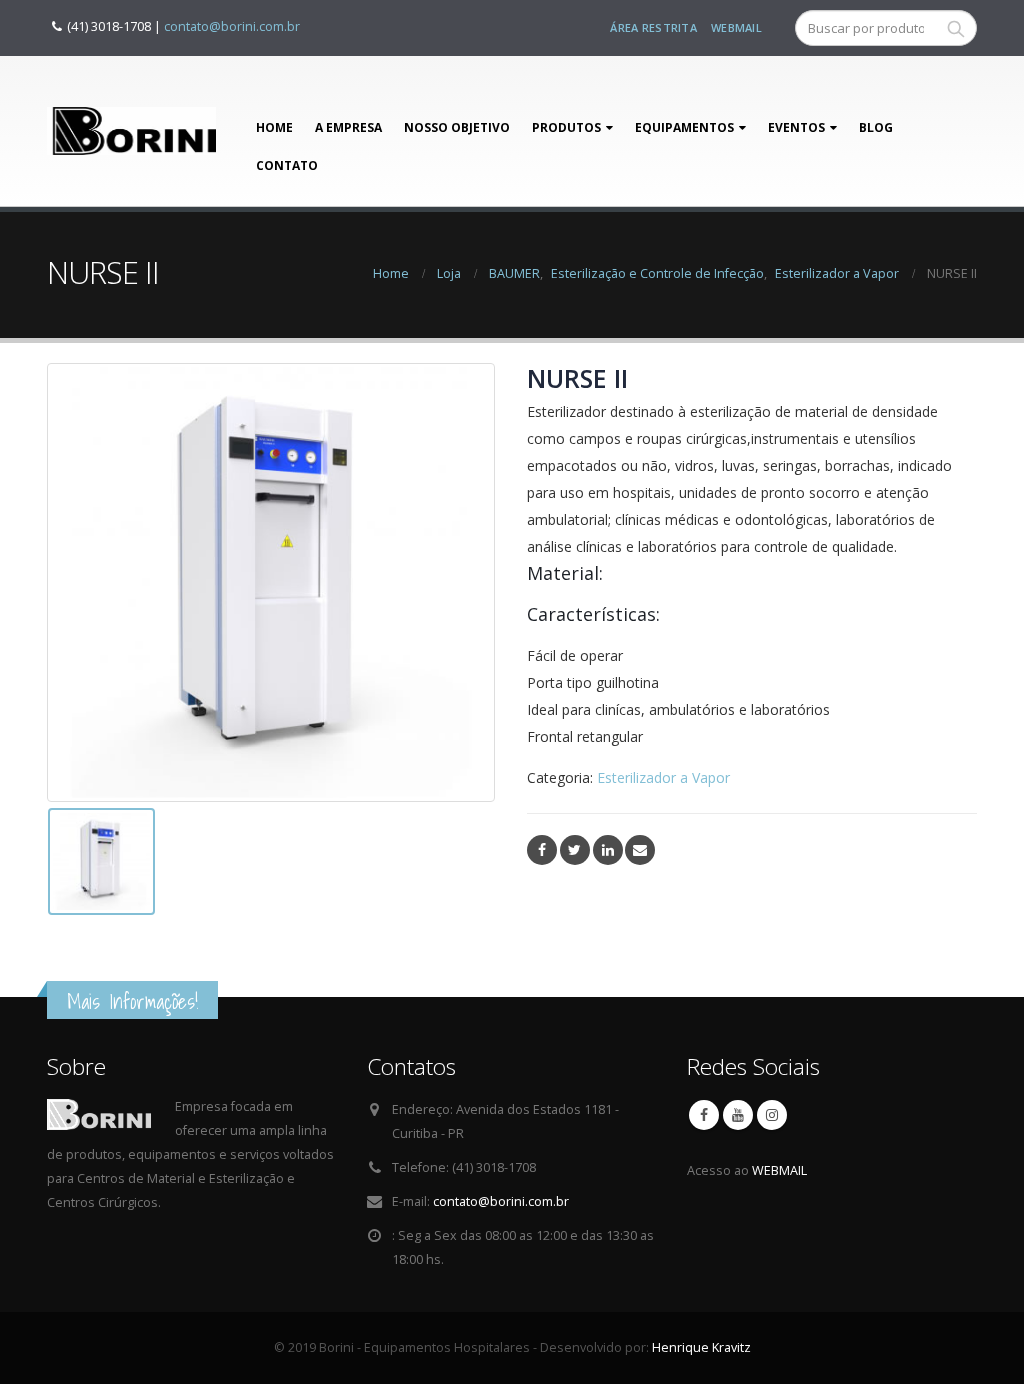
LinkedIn (608, 850)
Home (274, 127)
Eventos (796, 127)
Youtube (738, 1115)
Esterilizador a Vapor (663, 777)
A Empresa (348, 127)
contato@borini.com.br (232, 26)
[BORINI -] (131, 131)
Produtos (566, 127)
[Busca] (956, 28)
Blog (876, 127)
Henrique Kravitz (701, 1347)
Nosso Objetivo (457, 127)
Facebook (542, 850)
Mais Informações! (132, 1001)
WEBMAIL (779, 1170)
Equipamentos (684, 127)
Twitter (575, 850)
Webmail (736, 27)
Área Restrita (653, 27)
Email (640, 850)
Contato (287, 165)
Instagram (772, 1115)
